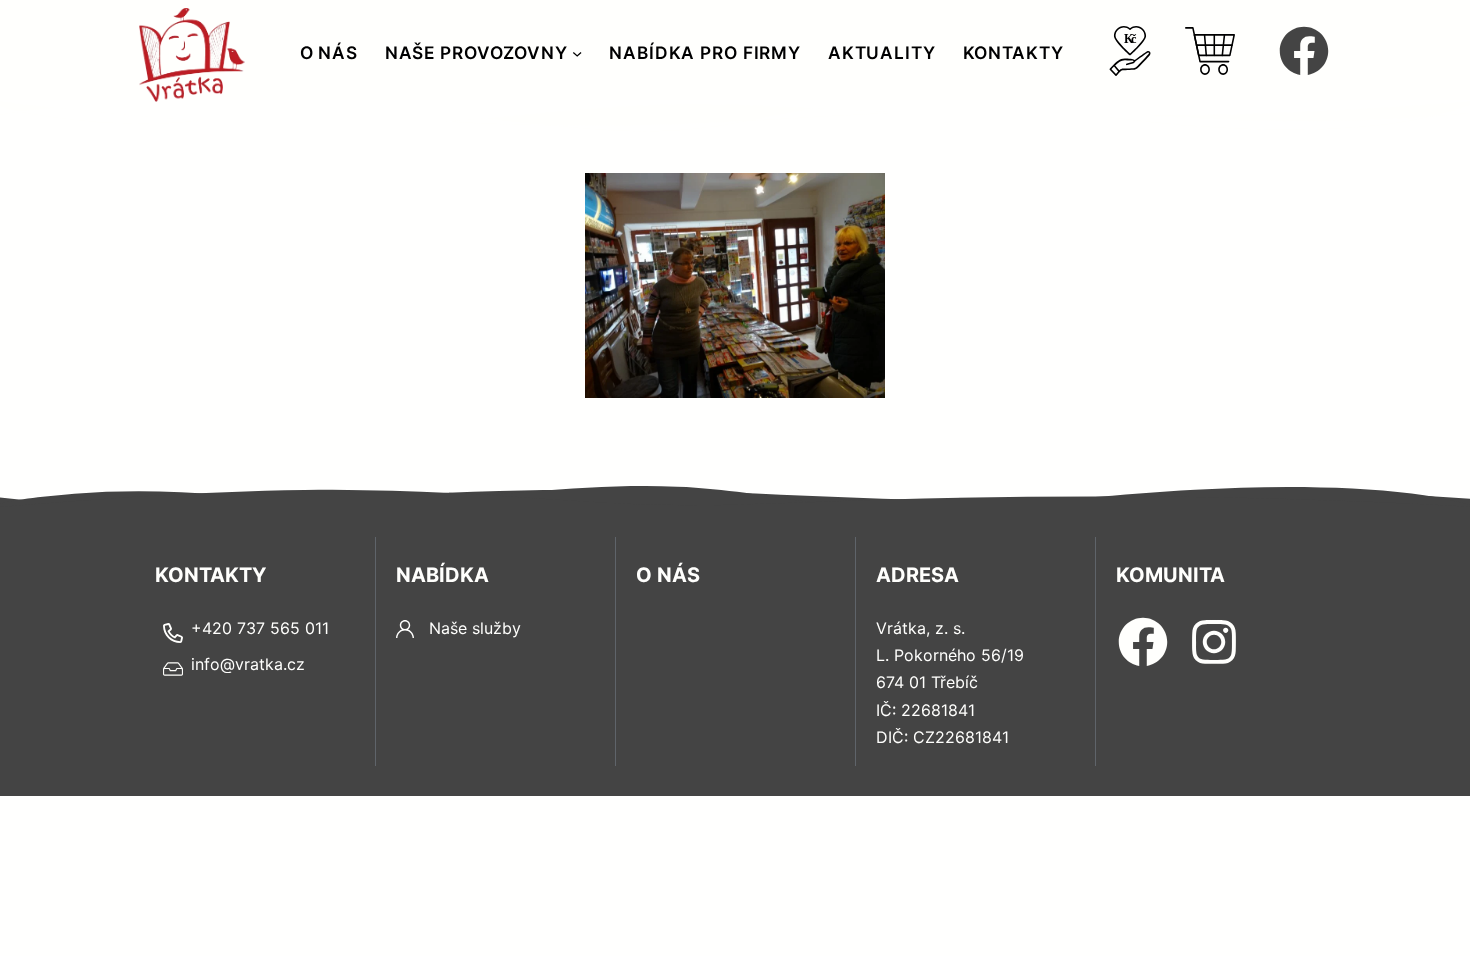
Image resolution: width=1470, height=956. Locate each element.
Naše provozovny (476, 52)
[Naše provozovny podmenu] (577, 53)
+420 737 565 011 (260, 628)
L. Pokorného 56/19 (950, 655)
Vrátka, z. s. (920, 628)
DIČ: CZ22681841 (942, 737)
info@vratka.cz (248, 664)
